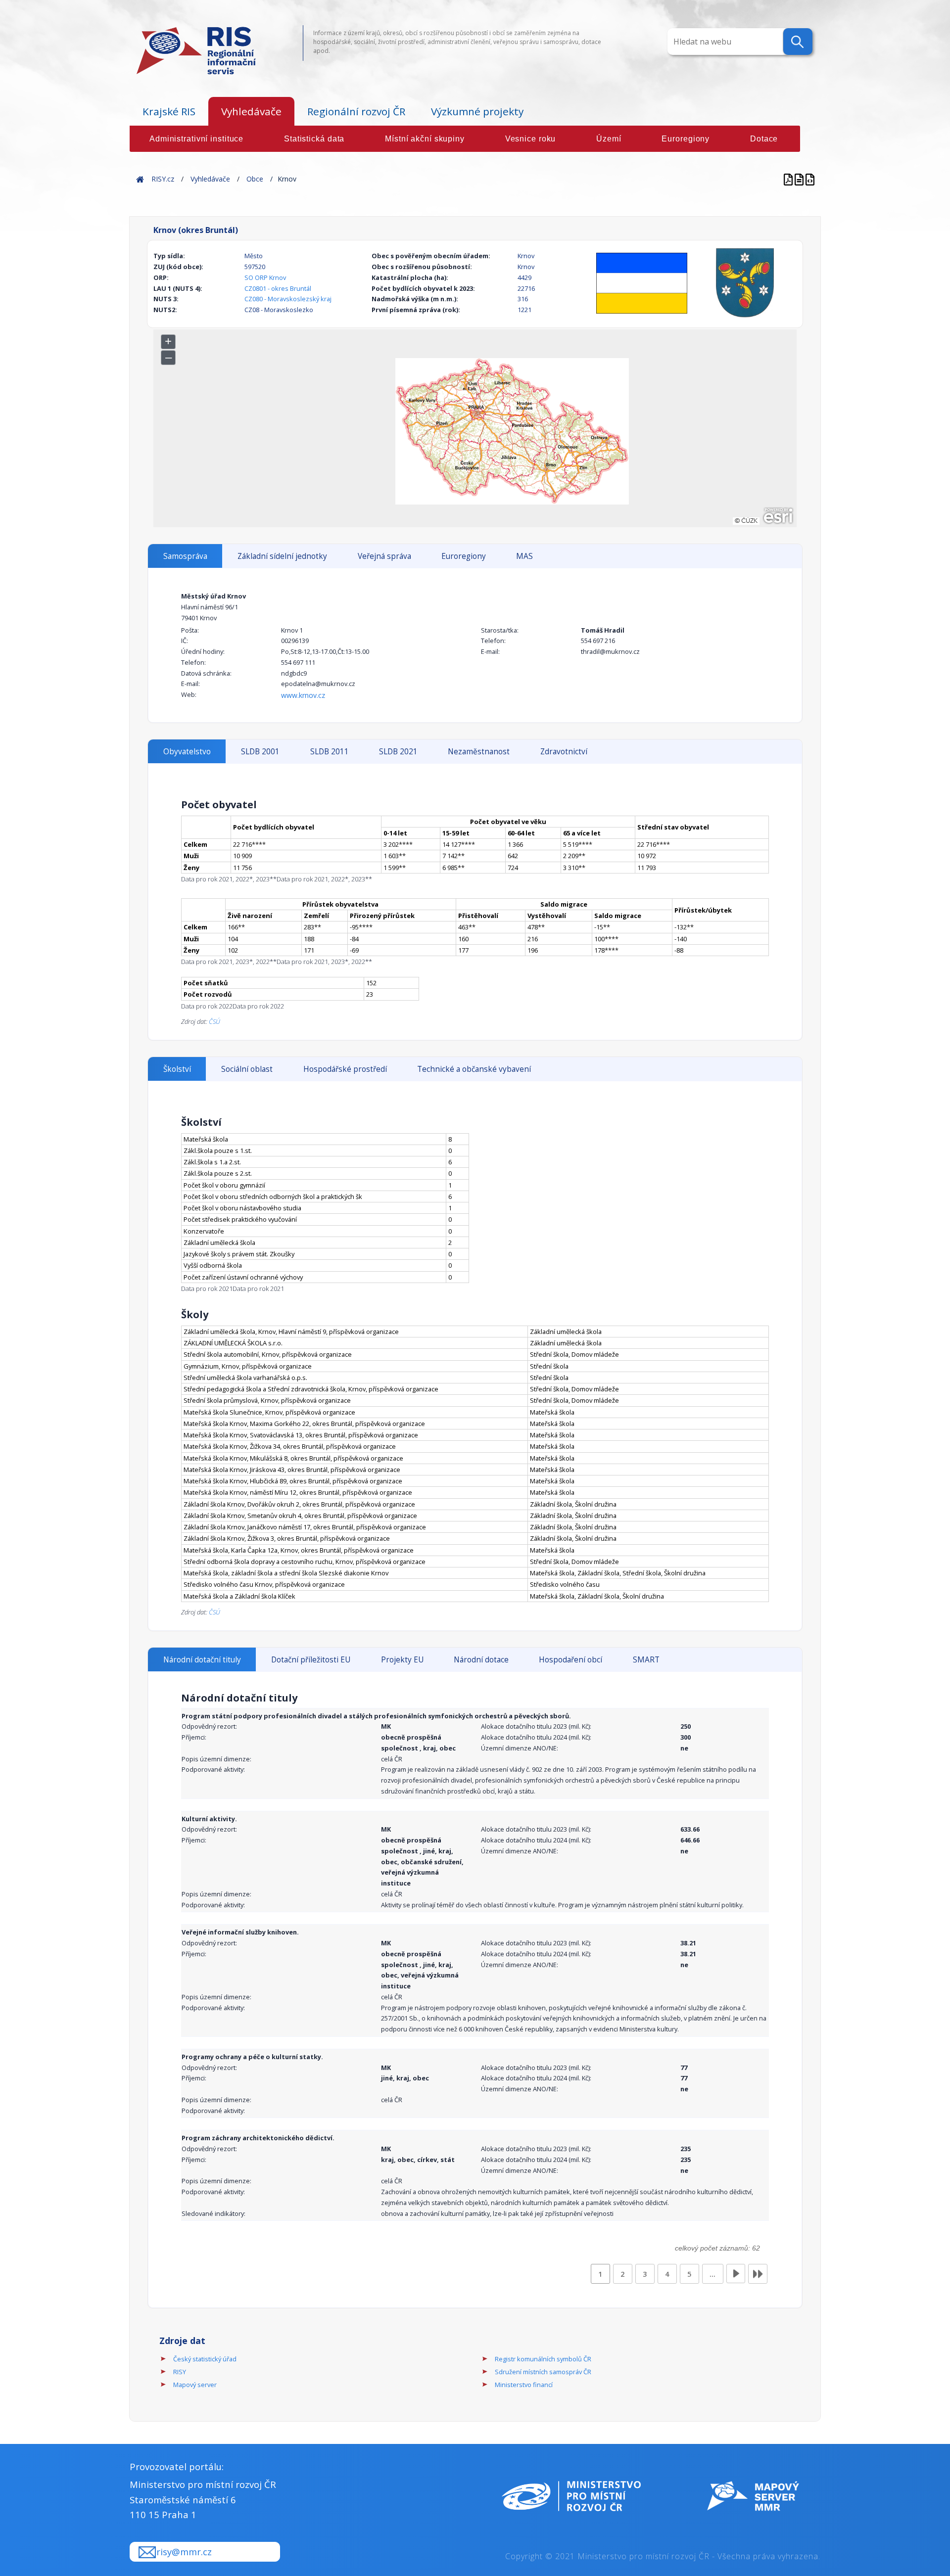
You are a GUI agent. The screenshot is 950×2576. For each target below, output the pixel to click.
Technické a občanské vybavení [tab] (474, 1069)
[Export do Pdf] (789, 179)
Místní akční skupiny (425, 139)
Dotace (764, 139)
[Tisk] (800, 179)
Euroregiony (686, 139)
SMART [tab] (646, 1660)
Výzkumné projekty (477, 111)
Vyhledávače (251, 111)
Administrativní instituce (196, 139)
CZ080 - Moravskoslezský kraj (288, 299)
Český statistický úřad (205, 2359)
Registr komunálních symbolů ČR (543, 2359)
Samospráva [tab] (185, 556)
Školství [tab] (177, 1069)
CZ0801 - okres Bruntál (278, 288)
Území (609, 139)
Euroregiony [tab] (464, 556)
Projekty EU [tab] (402, 1660)
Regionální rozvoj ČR (356, 111)
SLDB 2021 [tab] (398, 752)
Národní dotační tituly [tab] (202, 1660)
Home (140, 179)
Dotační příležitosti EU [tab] (311, 1660)
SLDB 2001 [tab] (260, 752)
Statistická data (314, 139)
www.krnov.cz (303, 695)
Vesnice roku (531, 139)
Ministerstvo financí (524, 2385)
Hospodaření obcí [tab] (570, 1660)
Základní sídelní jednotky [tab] (282, 556)
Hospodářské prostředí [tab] (345, 1069)
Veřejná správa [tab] (384, 556)
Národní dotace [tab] (481, 1660)
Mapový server (195, 2385)
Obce (255, 179)
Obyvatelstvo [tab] (187, 752)
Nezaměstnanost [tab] (479, 752)
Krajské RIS (169, 111)
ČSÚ (214, 1021)
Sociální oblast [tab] (247, 1069)
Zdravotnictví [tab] (564, 752)
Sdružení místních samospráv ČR (543, 2372)
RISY (180, 2372)
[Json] (810, 179)
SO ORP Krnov (265, 277)
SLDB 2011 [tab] (330, 752)
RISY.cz (163, 179)
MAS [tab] (524, 556)
